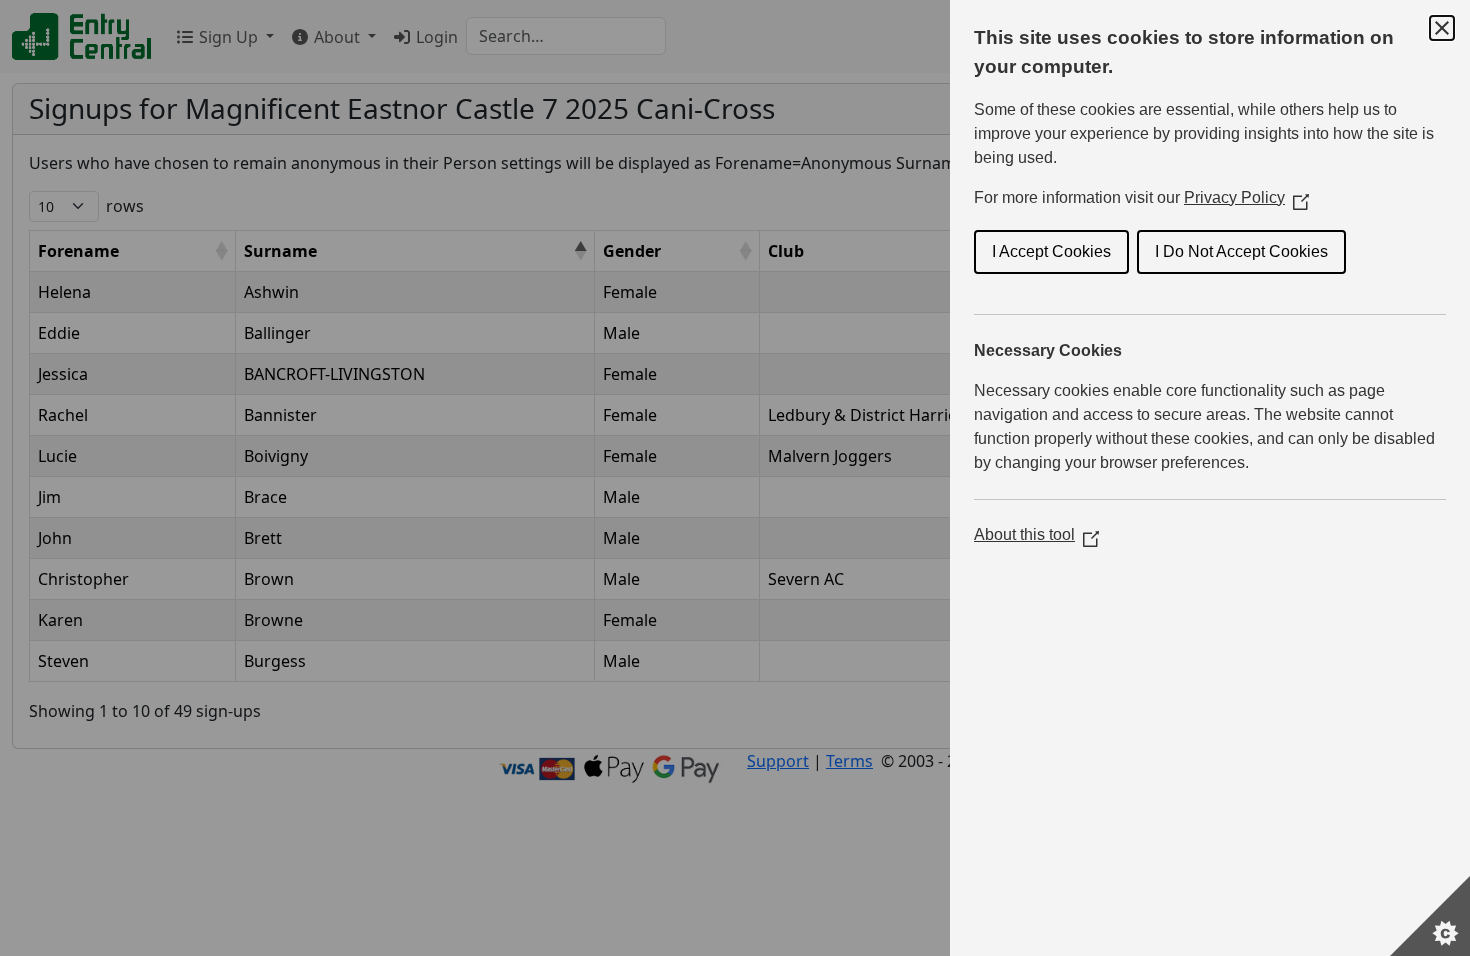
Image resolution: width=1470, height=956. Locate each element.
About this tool (1036, 534)
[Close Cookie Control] (1442, 28)
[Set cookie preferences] (1430, 916)
